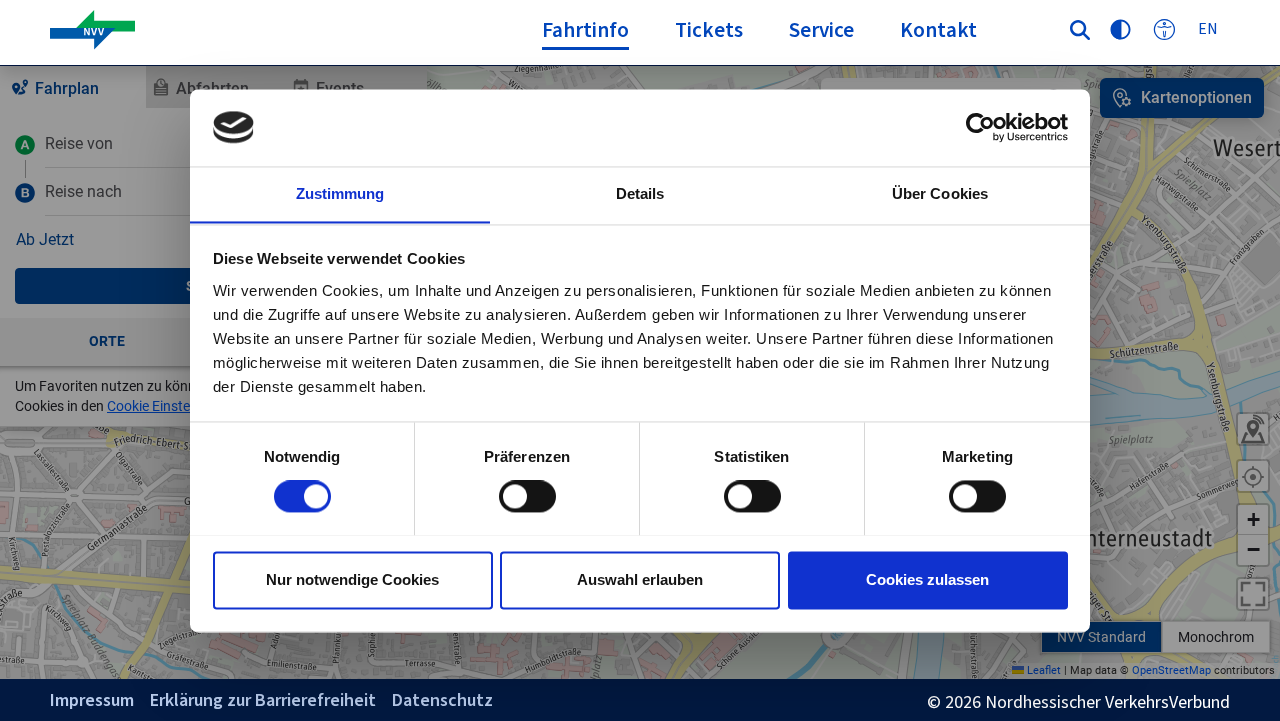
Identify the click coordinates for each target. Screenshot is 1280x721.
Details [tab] (640, 193)
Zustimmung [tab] (340, 193)
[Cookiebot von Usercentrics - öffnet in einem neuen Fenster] (980, 127)
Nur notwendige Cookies (352, 579)
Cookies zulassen (927, 579)
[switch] (527, 496)
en (1208, 28)
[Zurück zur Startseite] (269, 30)
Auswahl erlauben (640, 579)
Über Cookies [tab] (940, 193)
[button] (709, 36)
